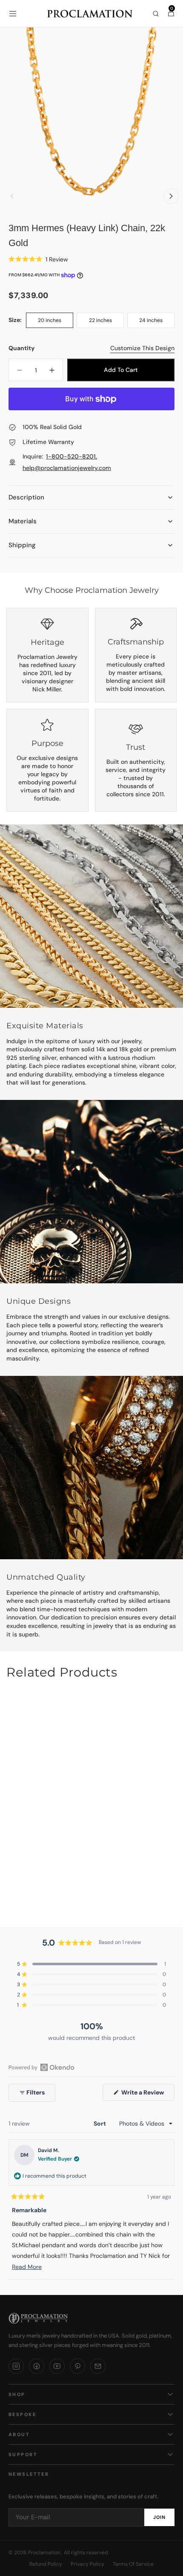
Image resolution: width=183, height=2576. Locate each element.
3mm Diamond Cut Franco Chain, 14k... (91, 1887)
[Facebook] (37, 2366)
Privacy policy (87, 2564)
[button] (13, 14)
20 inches (56, 322)
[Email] (98, 2366)
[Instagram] (16, 2366)
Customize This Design (142, 348)
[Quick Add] (161, 1848)
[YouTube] (57, 2366)
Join (159, 2517)
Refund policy (46, 2564)
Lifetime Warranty (48, 442)
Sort (100, 2123)
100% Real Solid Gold (52, 427)
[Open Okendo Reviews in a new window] (41, 2067)
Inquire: (67, 462)
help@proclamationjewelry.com (67, 468)
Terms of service (133, 2564)
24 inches (157, 322)
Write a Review (147, 2094)
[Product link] (91, 1803)
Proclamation (44, 2553)
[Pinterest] (77, 2366)
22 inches (106, 322)
